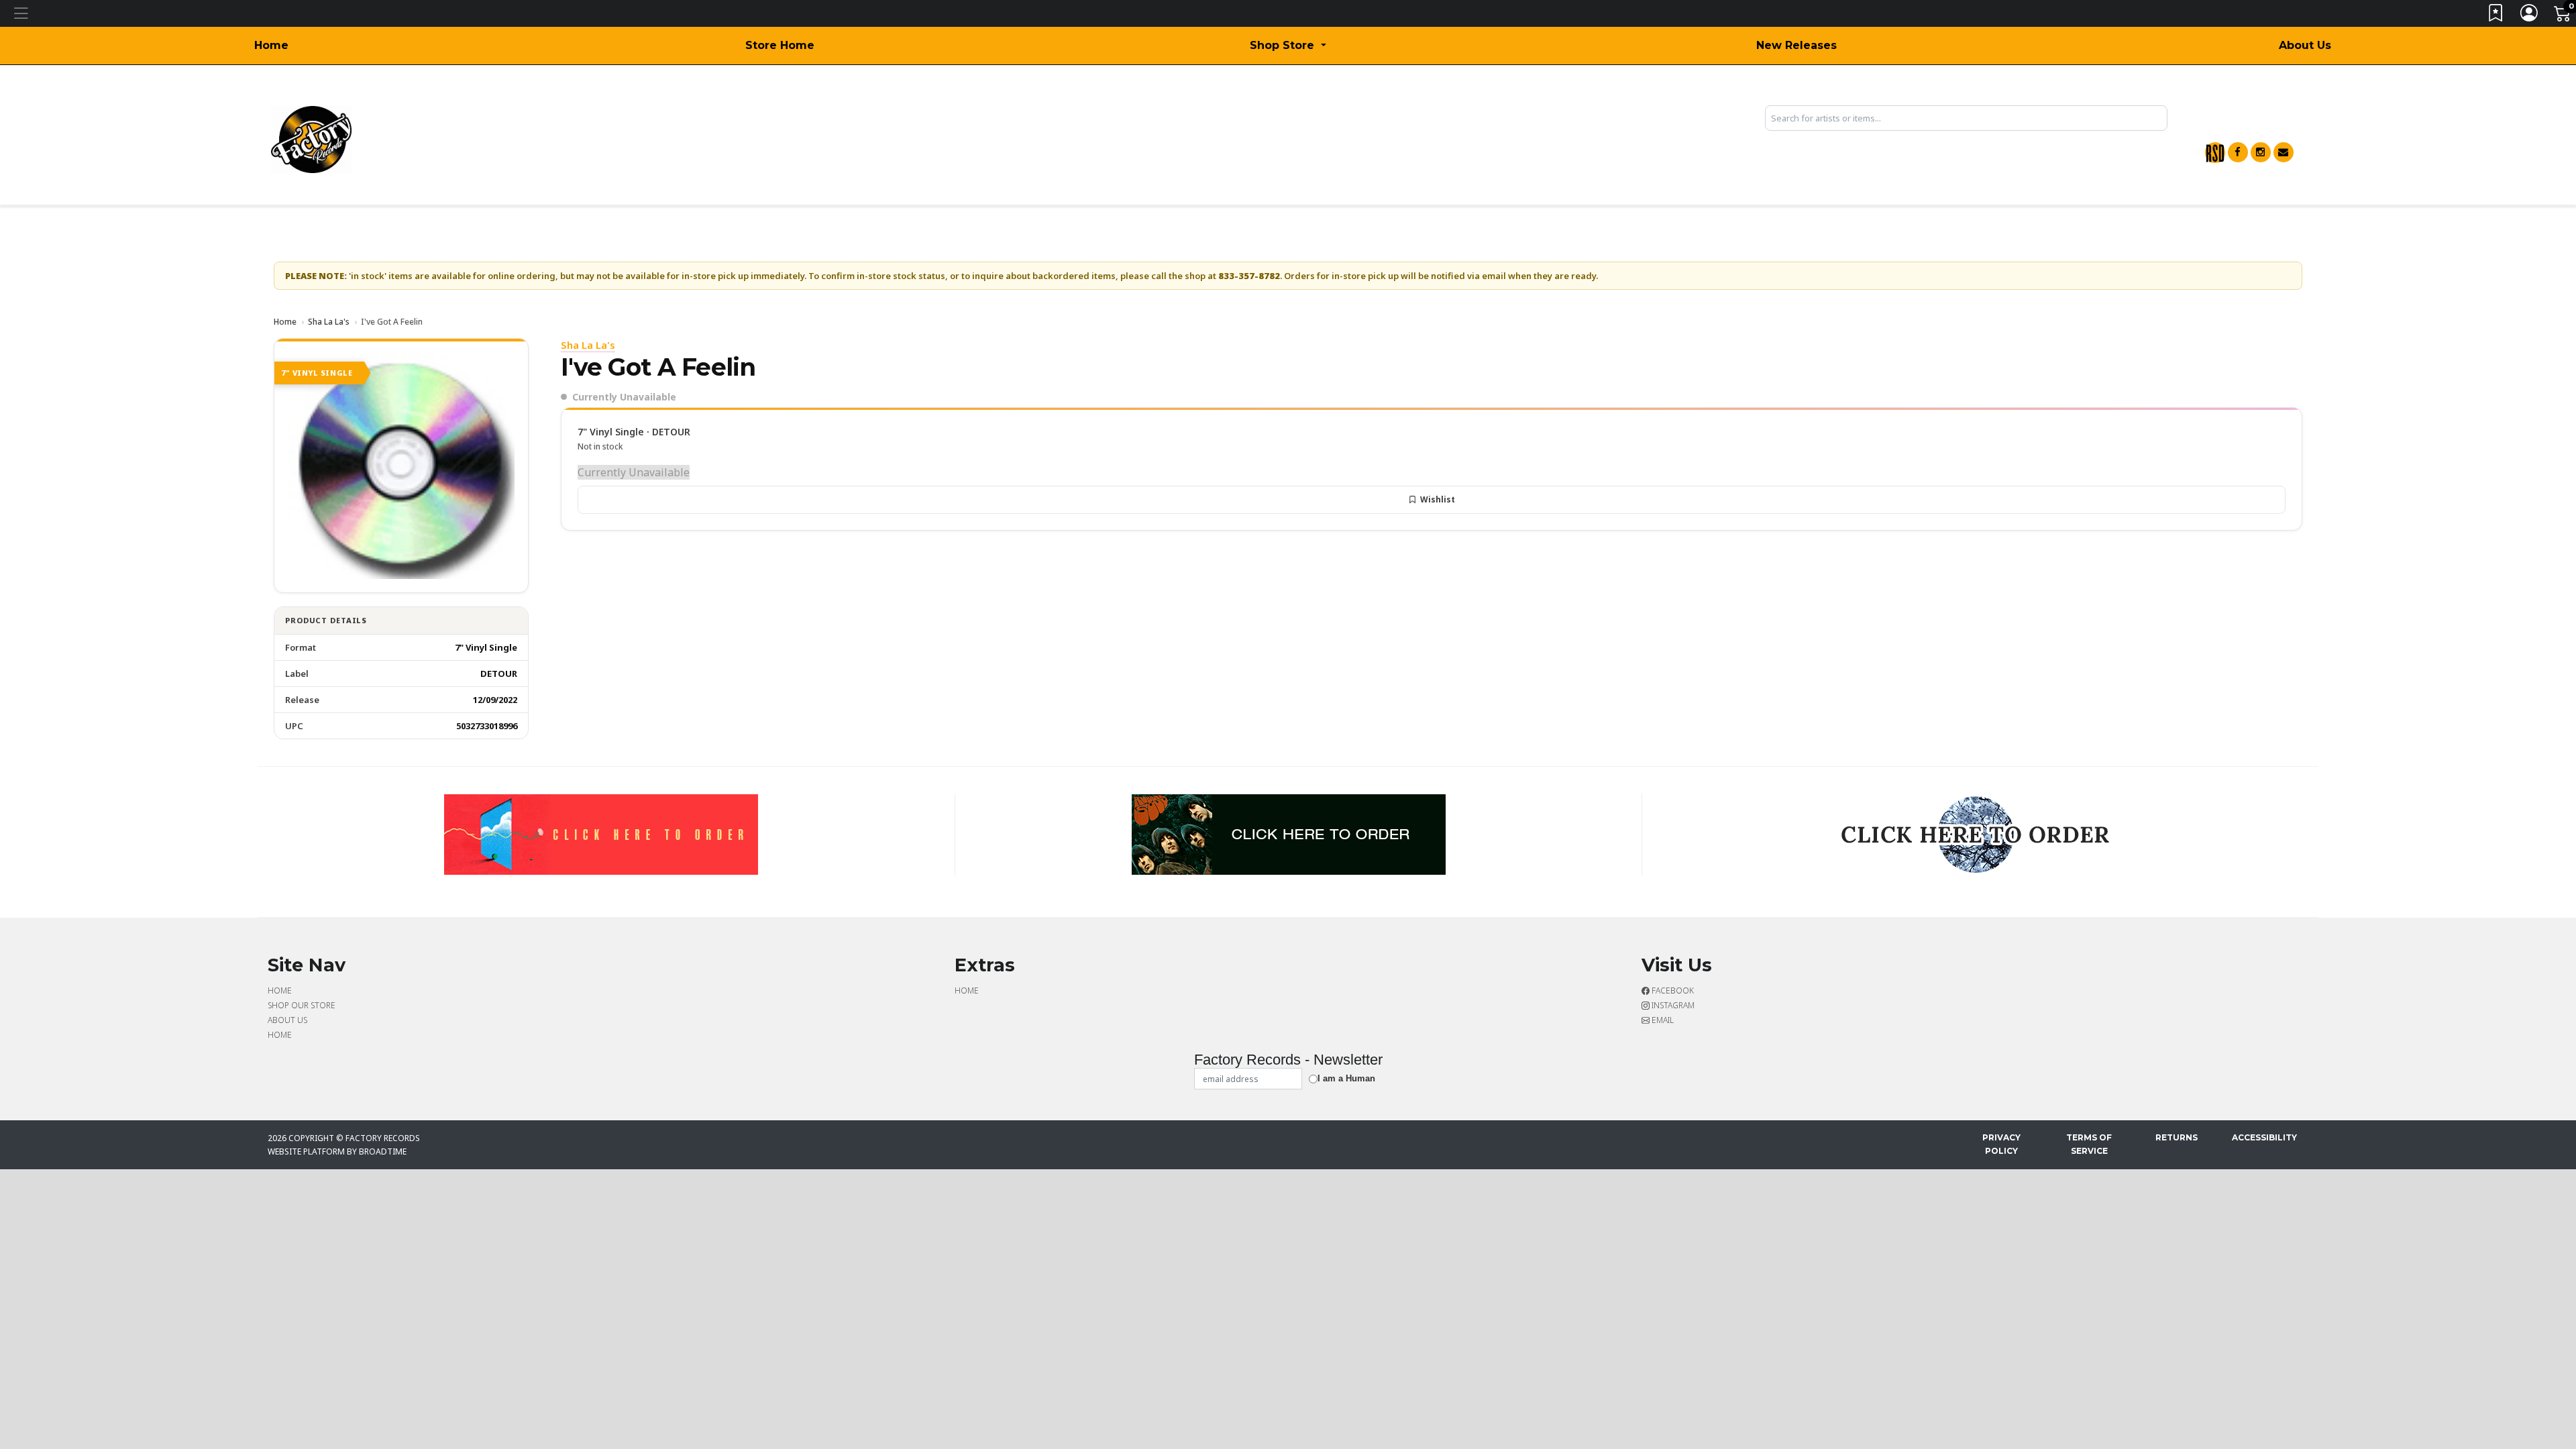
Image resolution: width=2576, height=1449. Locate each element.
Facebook (1672, 990)
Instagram (1672, 1005)
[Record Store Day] (2215, 153)
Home (271, 45)
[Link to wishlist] (2496, 16)
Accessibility (2264, 1137)
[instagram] (2261, 152)
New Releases (1796, 45)
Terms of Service (2089, 1144)
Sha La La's (329, 322)
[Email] (2284, 152)
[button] (1288, 46)
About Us (2305, 45)
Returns (2177, 1137)
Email (1662, 1020)
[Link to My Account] (2530, 16)
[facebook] (2238, 152)
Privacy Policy (2001, 1144)
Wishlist (1438, 499)
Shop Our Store (302, 1005)
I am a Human (1346, 1078)
